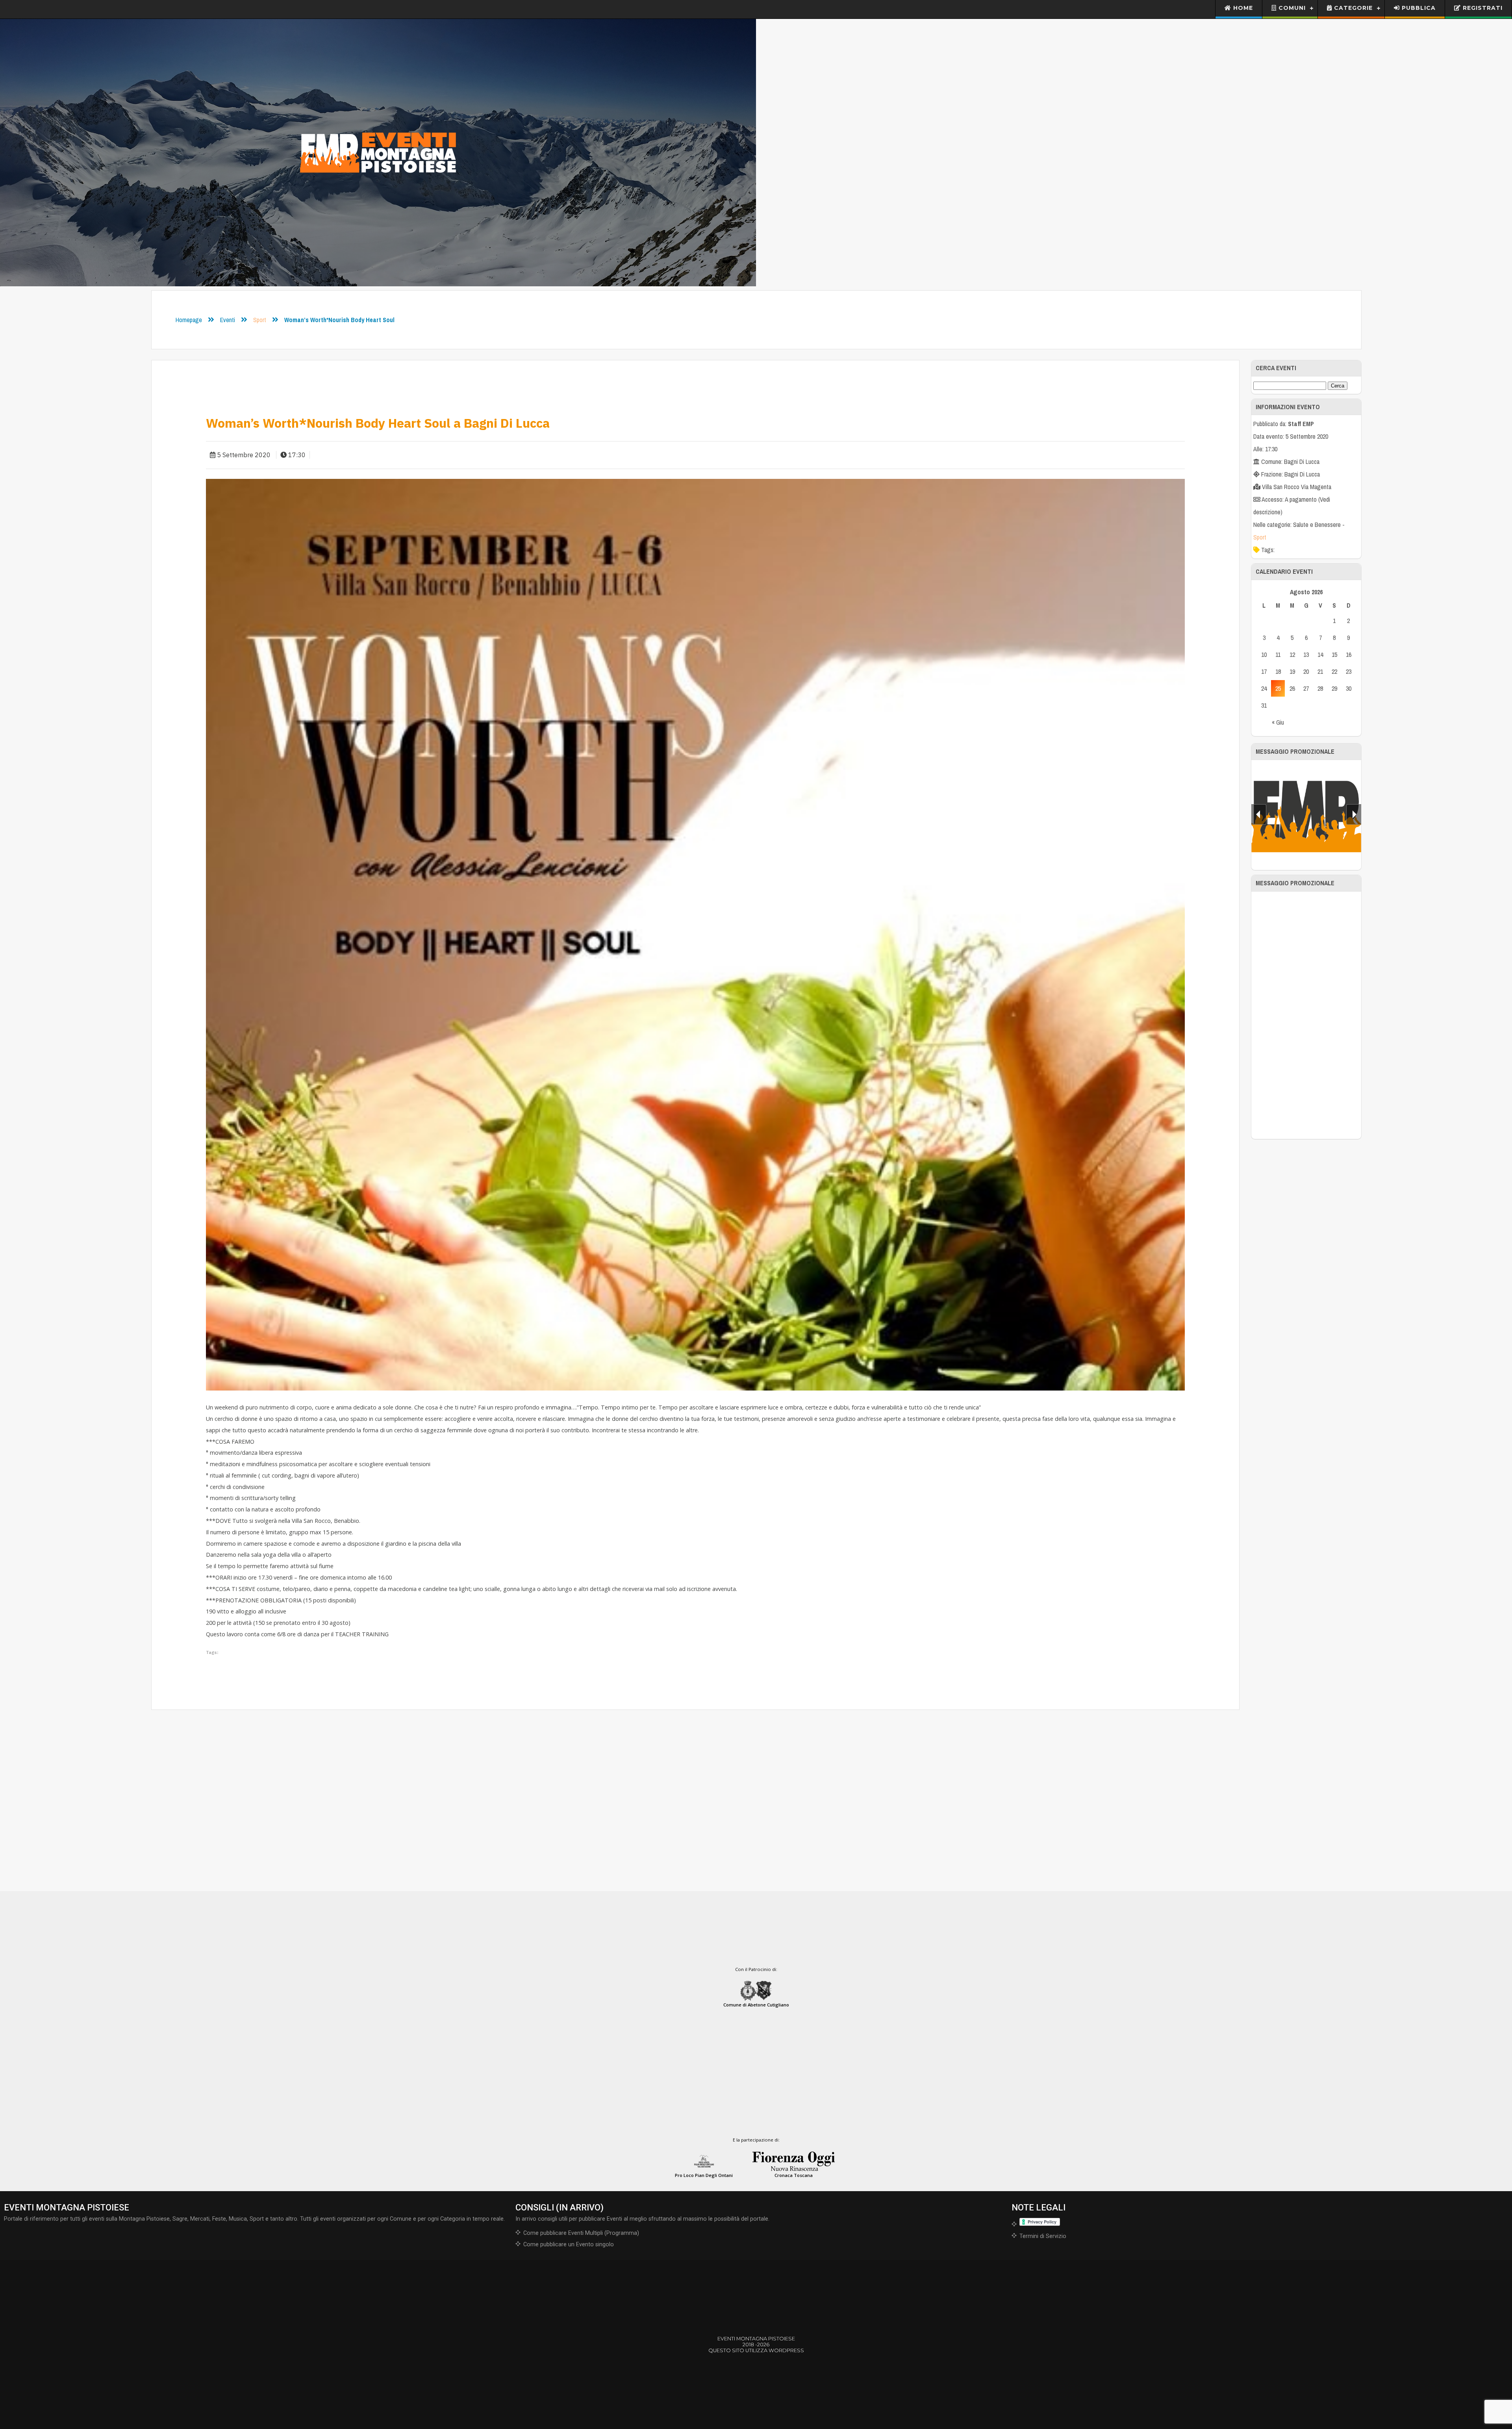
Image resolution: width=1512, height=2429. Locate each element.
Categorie (1352, 8)
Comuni (1291, 8)
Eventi (228, 320)
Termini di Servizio (1043, 2236)
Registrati (1482, 8)
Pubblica (1418, 8)
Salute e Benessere (1317, 525)
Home (1242, 8)
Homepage (189, 320)
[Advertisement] (1306, 1015)
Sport (260, 320)
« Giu (1278, 722)
